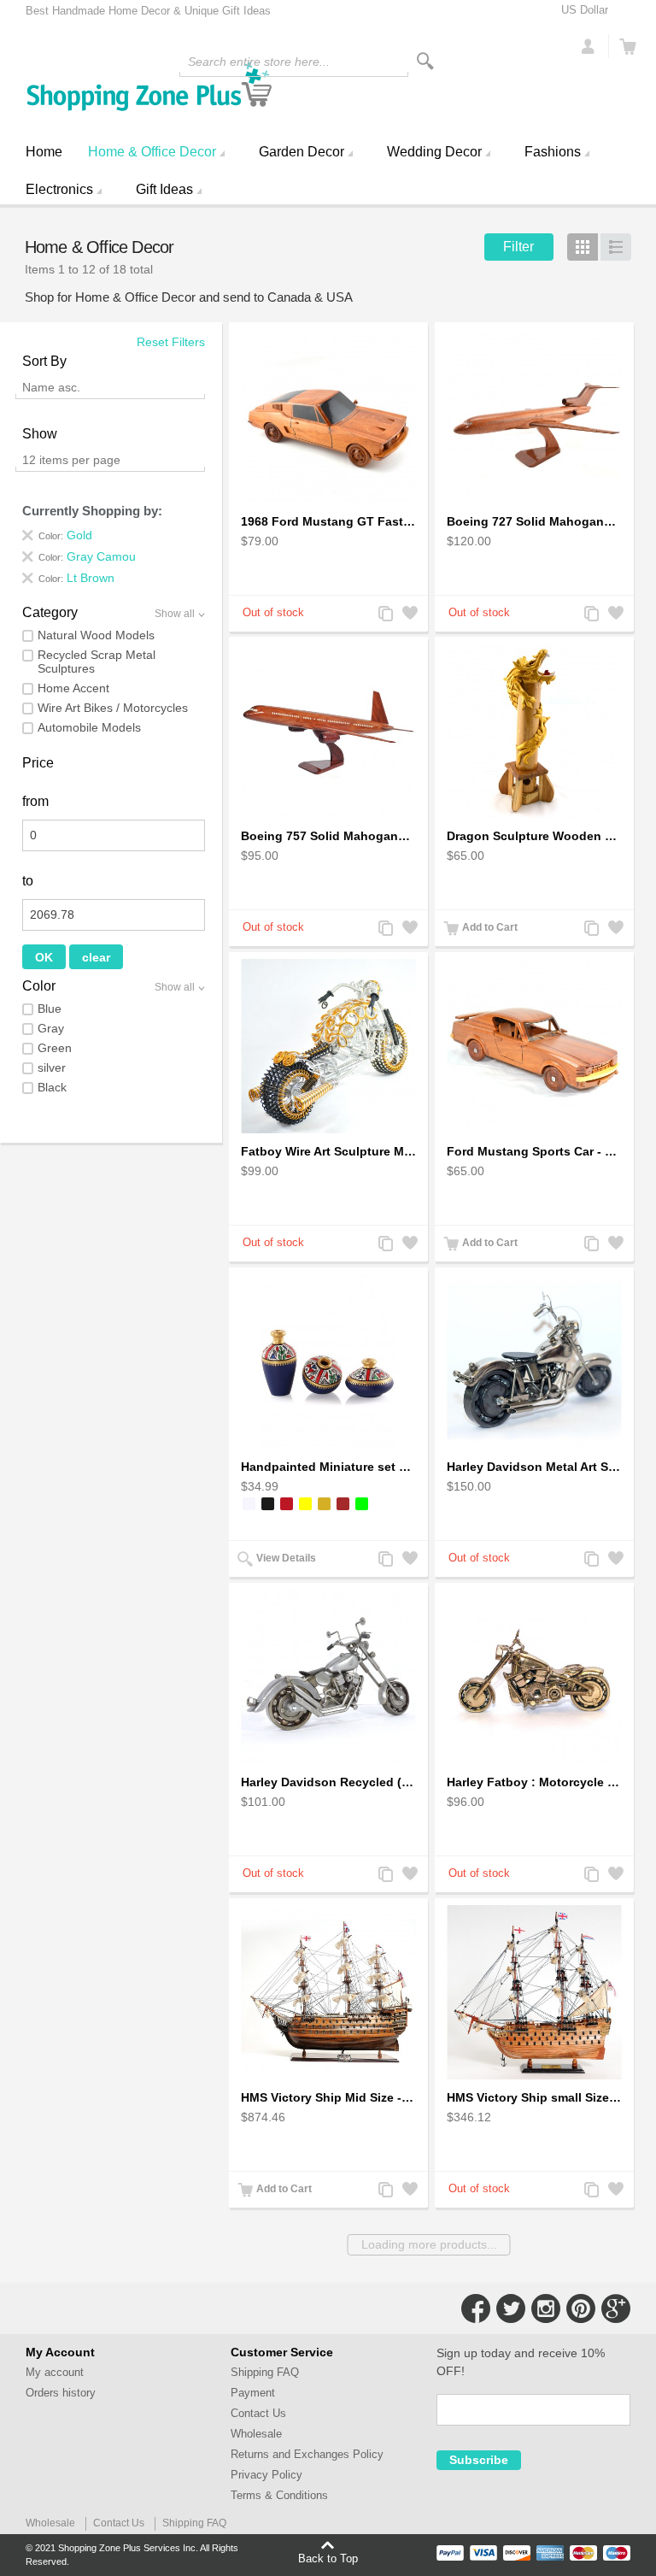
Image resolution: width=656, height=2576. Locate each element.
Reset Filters (171, 342)
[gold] (324, 1504)
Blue (50, 1009)
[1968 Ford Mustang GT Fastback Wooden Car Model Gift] (328, 416)
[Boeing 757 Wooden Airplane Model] (328, 731)
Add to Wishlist (408, 615)
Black (52, 1087)
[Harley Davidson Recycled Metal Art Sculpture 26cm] (328, 1677)
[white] (249, 1504)
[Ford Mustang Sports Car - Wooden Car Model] (534, 1046)
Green (55, 1048)
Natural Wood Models (96, 635)
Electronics (59, 189)
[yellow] (305, 1504)
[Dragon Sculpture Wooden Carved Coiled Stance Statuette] (534, 731)
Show (40, 434)
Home (44, 152)
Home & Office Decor (152, 152)
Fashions (553, 152)
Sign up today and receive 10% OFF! (521, 2362)
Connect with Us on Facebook (476, 2308)
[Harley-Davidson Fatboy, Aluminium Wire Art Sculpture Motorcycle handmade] (328, 1046)
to (28, 881)
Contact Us (258, 2413)
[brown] (343, 1504)
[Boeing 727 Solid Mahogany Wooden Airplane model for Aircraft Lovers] (534, 416)
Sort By (44, 361)
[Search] (425, 61)
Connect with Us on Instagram (546, 2308)
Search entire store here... (259, 62)
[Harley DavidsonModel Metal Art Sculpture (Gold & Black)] (534, 1362)
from (35, 801)
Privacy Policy (266, 2475)
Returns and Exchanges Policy (307, 2454)
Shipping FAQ (265, 2372)
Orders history (61, 2393)
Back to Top (328, 2558)
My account (55, 2372)
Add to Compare (384, 615)
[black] (268, 1504)
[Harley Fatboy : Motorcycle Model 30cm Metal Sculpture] (534, 1677)
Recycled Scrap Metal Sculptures (97, 662)
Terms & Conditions (279, 2495)
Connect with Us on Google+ (616, 2308)
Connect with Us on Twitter (511, 2308)
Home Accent (73, 688)
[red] (287, 1504)
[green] (362, 1504)
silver (52, 1067)
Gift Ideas (164, 189)
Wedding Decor (434, 152)
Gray (51, 1028)
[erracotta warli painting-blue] (328, 1362)
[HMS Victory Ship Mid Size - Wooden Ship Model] (328, 1992)
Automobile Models (89, 727)
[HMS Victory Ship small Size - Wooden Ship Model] (534, 1992)
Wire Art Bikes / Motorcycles (113, 708)
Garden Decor (302, 152)
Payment (253, 2393)
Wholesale (256, 2434)
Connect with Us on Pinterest (581, 2308)
